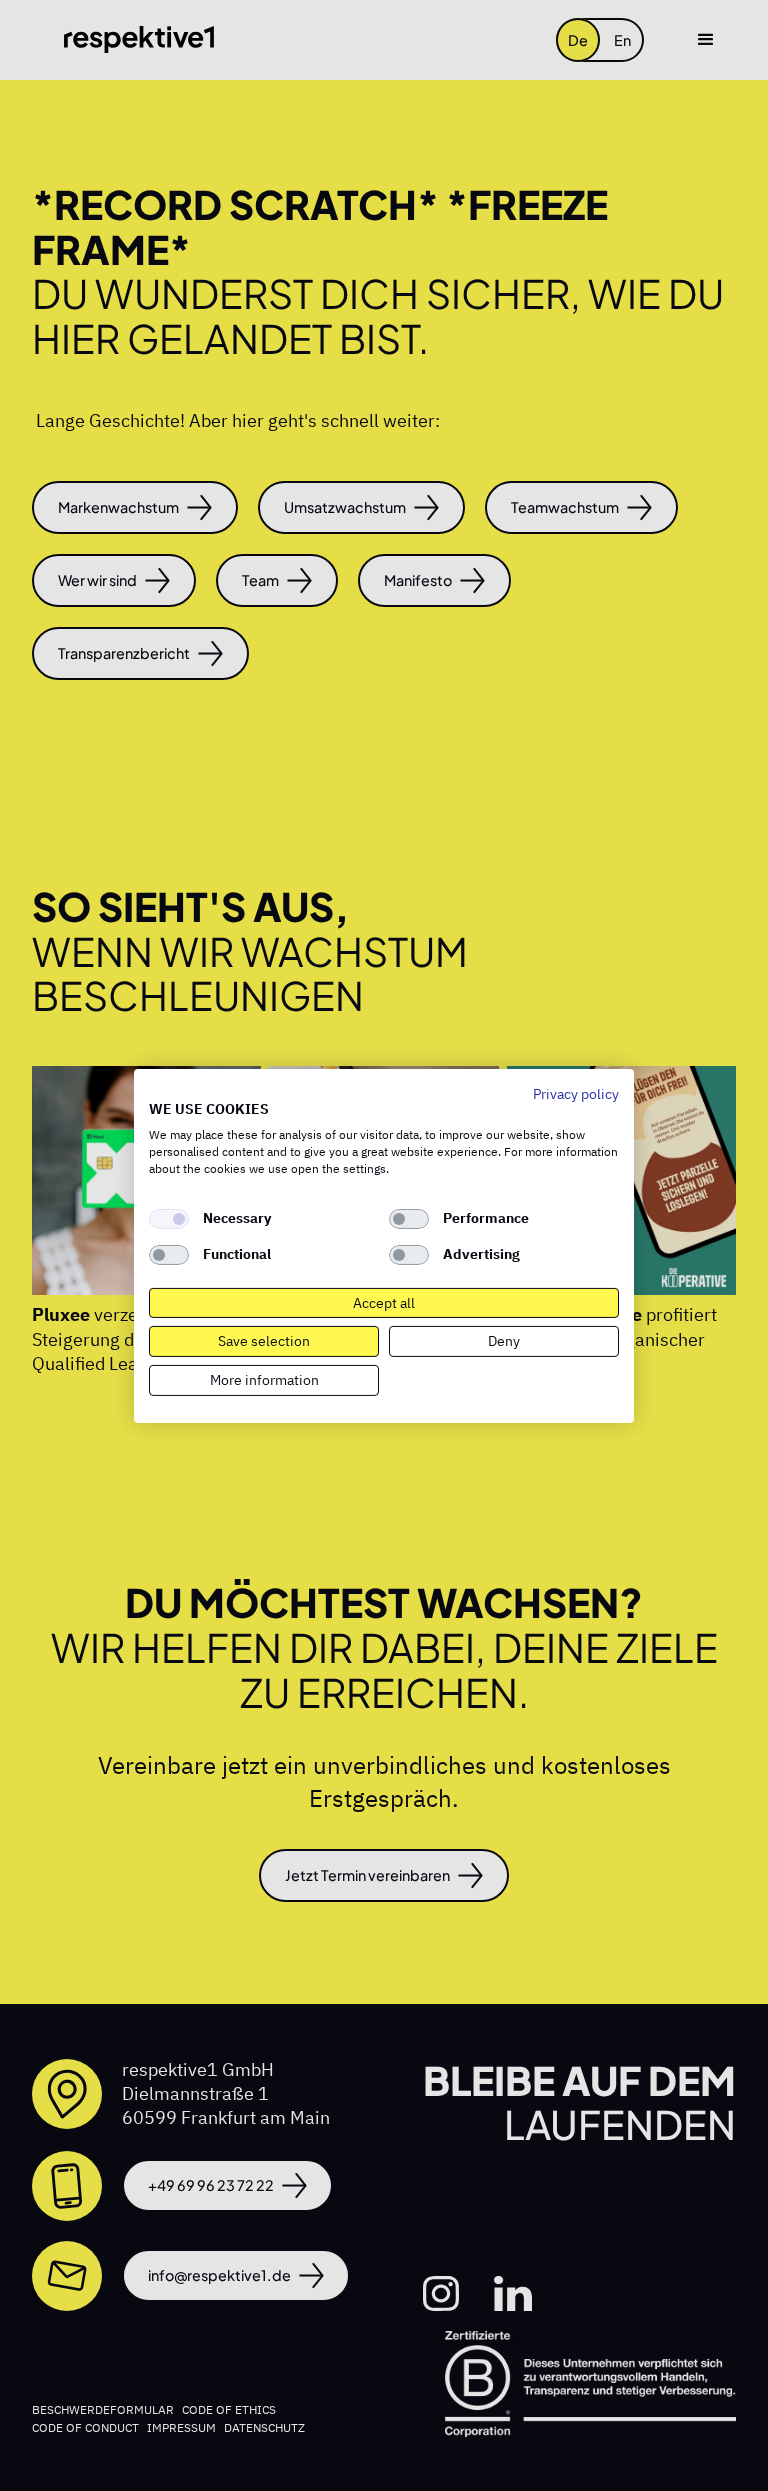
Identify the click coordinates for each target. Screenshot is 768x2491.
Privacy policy (576, 1093)
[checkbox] (169, 1219)
